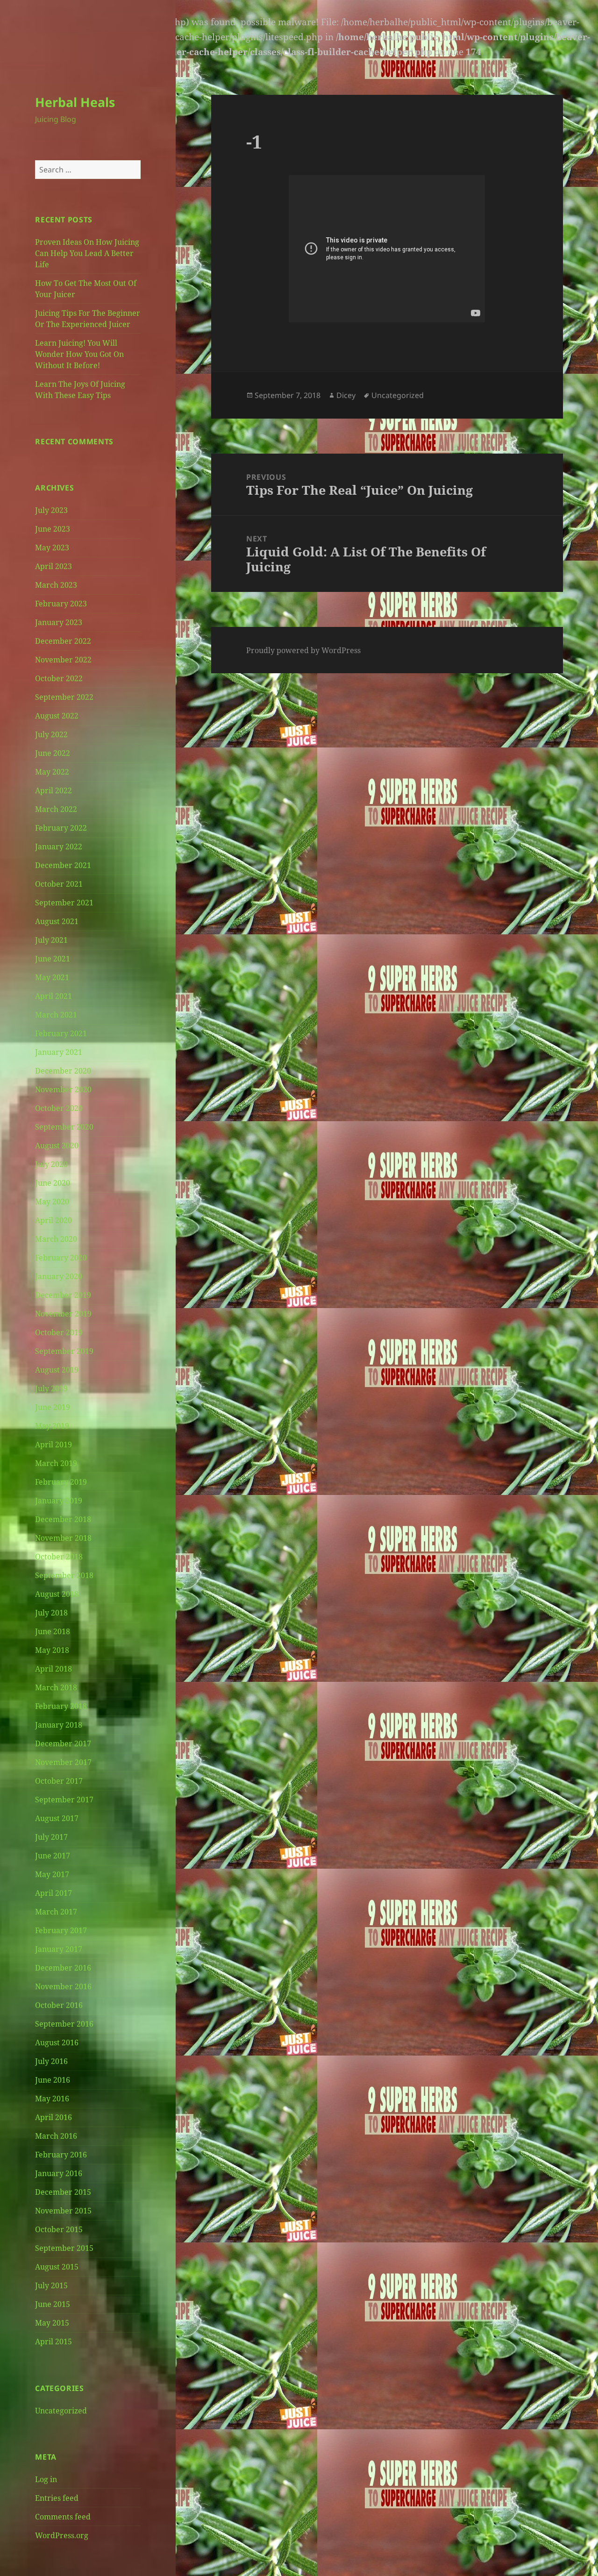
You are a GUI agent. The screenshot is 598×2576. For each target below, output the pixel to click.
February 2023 (61, 604)
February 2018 (61, 1706)
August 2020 (57, 1146)
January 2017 (59, 1949)
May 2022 (52, 772)
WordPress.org (62, 2535)
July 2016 (51, 2061)
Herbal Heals (75, 102)
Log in (46, 2479)
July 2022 (51, 734)
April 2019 (53, 1445)
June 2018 (53, 1631)
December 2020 (63, 1071)
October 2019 (59, 1332)
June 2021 (53, 959)
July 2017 (51, 1837)
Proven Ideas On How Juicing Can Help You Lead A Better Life (87, 253)
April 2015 (53, 2341)
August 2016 (57, 2042)
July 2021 (51, 940)
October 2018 (59, 1557)
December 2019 (63, 1295)
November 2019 (63, 1314)
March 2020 (56, 1239)
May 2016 (52, 2099)
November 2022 (63, 660)
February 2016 (61, 2155)
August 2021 (57, 921)
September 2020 (64, 1127)
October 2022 (59, 678)
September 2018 (64, 1575)
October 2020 (59, 1108)
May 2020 (52, 1202)
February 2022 (61, 828)
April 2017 (53, 1893)
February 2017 (61, 1930)
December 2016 (63, 1968)
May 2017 (52, 1874)
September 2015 (64, 2248)
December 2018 (63, 1519)
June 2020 (53, 1183)
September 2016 (64, 2024)
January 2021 (59, 1052)
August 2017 (57, 1818)
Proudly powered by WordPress (303, 650)
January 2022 (59, 847)
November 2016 (63, 1986)
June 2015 (53, 2304)
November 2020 (63, 1089)
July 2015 (51, 2285)
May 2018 (52, 1650)
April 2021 (53, 996)
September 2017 (64, 1800)
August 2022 (57, 716)
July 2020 (51, 1164)
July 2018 (51, 1613)
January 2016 (59, 2173)
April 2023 (53, 566)
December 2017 (63, 1743)
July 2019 (51, 1388)
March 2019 (56, 1463)
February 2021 (61, 1033)
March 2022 (56, 809)
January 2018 (59, 1725)
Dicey (346, 395)
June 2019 (53, 1407)
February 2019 (61, 1482)
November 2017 (63, 1762)
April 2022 (53, 790)
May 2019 (52, 1426)
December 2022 (63, 641)
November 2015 (63, 2211)
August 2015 (57, 2267)
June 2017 (53, 1856)
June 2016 (53, 2080)
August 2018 (57, 1594)
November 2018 (63, 1538)
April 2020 (53, 1220)
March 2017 (56, 1912)
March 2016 (56, 2136)
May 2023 (52, 548)
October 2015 (59, 2229)
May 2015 (52, 2323)
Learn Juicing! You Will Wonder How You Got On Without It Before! (79, 354)
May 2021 (52, 977)
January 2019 (59, 1501)
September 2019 (64, 1351)
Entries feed (57, 2498)
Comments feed (63, 2517)
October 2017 (59, 1781)
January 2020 (59, 1276)
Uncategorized (61, 2411)
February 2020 (61, 1258)
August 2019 (57, 1370)
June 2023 (53, 529)
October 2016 (59, 2005)
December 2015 (63, 2192)
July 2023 (51, 510)
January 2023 (59, 622)
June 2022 (53, 753)
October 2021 (59, 884)
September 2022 (64, 697)
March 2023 (56, 585)
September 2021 (64, 903)
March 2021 (56, 1015)
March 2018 (56, 1687)
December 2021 (63, 865)
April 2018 (53, 1669)
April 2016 (53, 2117)
